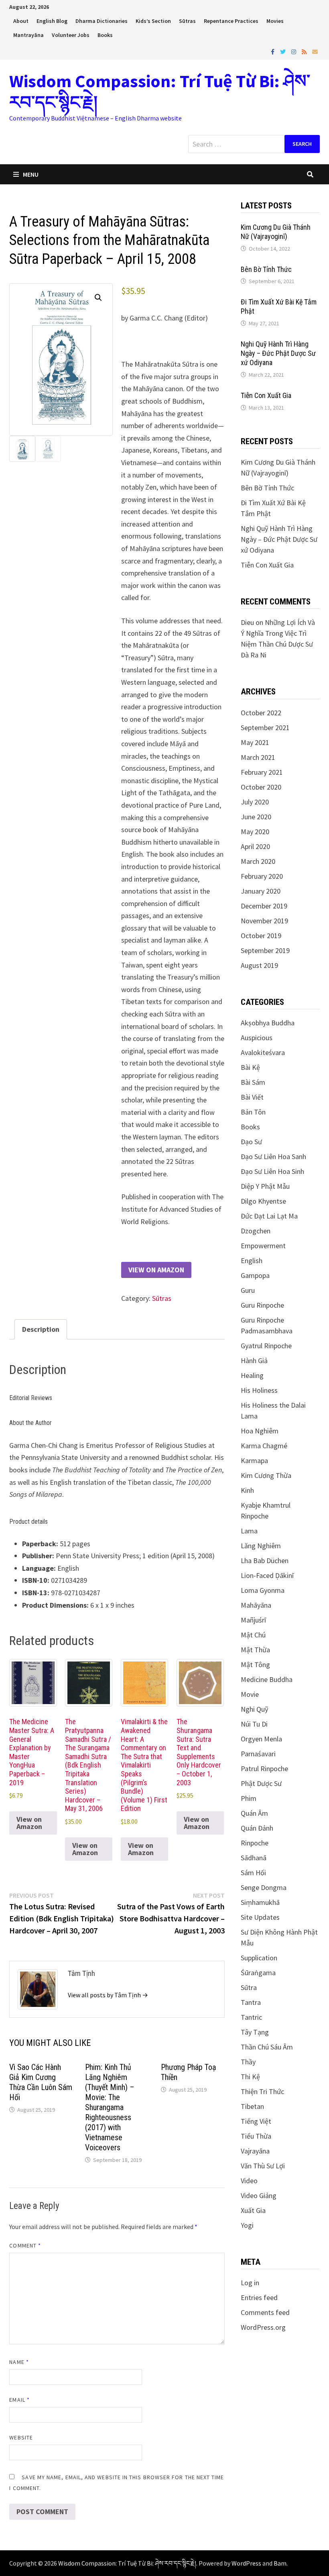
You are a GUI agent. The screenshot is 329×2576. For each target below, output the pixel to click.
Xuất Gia (253, 2210)
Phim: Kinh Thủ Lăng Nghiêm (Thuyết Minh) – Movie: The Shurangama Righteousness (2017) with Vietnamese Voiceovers (110, 2107)
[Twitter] (284, 51)
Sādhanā (254, 1858)
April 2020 (255, 846)
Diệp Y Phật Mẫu (265, 1186)
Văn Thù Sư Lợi (263, 2166)
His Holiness (259, 1390)
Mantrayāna (28, 35)
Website (21, 2437)
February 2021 (262, 772)
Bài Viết (252, 1097)
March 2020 (258, 861)
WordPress (246, 2563)
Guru (248, 1290)
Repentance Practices (231, 21)
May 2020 (255, 832)
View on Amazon (156, 1270)
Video (249, 2181)
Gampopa (255, 1275)
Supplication (259, 1958)
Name (19, 2362)
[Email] (315, 51)
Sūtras (187, 21)
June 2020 (256, 817)
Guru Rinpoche (262, 1305)
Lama (249, 1531)
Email (19, 2400)
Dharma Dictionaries (102, 21)
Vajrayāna (255, 2151)
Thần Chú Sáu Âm (267, 2047)
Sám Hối (253, 1873)
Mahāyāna (256, 1605)
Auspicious (257, 1038)
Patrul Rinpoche (264, 1769)
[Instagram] (294, 51)
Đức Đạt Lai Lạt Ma (269, 1216)
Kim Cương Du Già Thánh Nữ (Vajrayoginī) (276, 232)
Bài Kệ (250, 1067)
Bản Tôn (253, 1112)
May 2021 (255, 742)
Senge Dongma (264, 1887)
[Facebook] (273, 51)
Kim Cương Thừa (266, 1475)
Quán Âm (254, 1813)
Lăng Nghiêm (261, 1546)
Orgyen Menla (261, 1739)
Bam (280, 2563)
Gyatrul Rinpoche (266, 1346)
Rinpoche (255, 1843)
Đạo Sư (251, 1142)
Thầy (248, 2062)
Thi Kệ (250, 2077)
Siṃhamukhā (260, 1902)
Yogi (247, 2225)
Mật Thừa (255, 1650)
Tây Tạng (255, 2032)
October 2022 (261, 713)
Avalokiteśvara (263, 1052)
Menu (31, 174)
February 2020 (262, 876)
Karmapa (254, 1460)
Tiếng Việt (256, 2121)
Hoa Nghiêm (260, 1431)
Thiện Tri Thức (262, 2091)
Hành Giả (254, 1360)
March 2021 (258, 757)
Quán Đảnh (257, 1828)
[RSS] (305, 51)
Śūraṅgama (258, 1973)
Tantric (251, 2017)
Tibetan (252, 2106)
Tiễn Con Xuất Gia (266, 395)
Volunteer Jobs (71, 35)
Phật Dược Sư (261, 1783)
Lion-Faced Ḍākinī (267, 1575)
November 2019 (264, 921)
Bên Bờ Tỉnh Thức (266, 269)
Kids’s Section (153, 21)
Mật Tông (255, 1665)
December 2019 (264, 906)
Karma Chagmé (264, 1446)
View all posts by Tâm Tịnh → (108, 1995)
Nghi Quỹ (254, 1709)
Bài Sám (253, 1082)
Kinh (247, 1490)
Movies (275, 21)
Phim (249, 1798)
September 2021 (265, 728)
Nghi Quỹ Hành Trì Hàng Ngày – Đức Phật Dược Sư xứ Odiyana (278, 353)
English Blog (52, 21)
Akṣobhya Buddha (268, 1023)
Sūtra (249, 1987)
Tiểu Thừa (256, 2136)
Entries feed (259, 2297)
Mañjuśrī (253, 1620)
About (21, 21)
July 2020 (255, 802)
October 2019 (261, 936)
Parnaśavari (258, 1754)
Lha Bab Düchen (265, 1561)
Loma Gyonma (263, 1590)
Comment (25, 2245)
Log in (250, 2283)
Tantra (251, 2002)
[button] (98, 298)
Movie (250, 1694)
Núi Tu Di (254, 1724)
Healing (252, 1375)
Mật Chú (253, 1635)
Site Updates (260, 1917)
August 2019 (259, 965)
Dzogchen (256, 1231)
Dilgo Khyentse (263, 1201)
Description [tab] (41, 1329)
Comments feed (265, 2312)
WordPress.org (263, 2327)
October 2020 (261, 787)
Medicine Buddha (267, 1679)
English (252, 1260)
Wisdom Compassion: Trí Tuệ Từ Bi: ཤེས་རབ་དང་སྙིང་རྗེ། (160, 92)
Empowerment (263, 1246)
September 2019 (265, 950)
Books (105, 35)
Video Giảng (259, 2195)
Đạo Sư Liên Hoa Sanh (273, 1156)
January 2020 (261, 891)
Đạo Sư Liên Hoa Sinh (272, 1171)
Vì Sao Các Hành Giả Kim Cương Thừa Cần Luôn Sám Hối (41, 2082)
